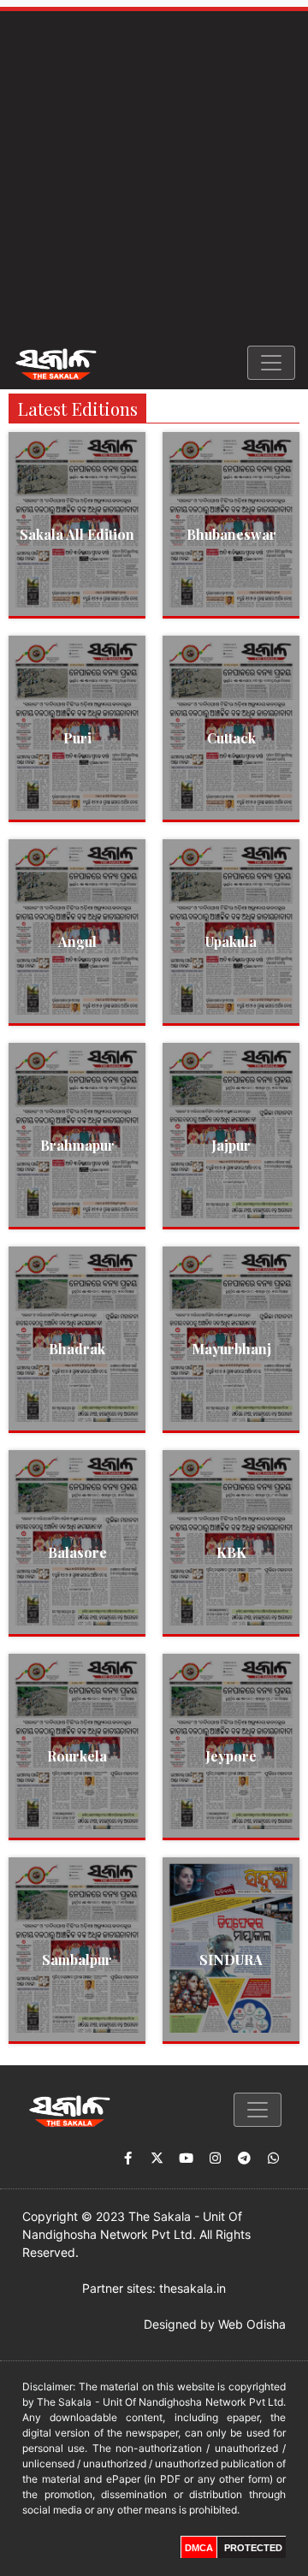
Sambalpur (77, 1960)
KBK (231, 1552)
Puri (77, 738)
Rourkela (77, 1756)
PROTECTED (253, 2548)
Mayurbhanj (231, 1349)
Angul (77, 942)
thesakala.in (192, 2288)
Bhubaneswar (231, 534)
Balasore (77, 1552)
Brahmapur (77, 1145)
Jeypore (231, 1756)
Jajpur (231, 1145)
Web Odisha (252, 2324)
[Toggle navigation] (271, 363)
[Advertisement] (154, 174)
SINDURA (231, 1960)
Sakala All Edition (77, 534)
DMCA (199, 2548)
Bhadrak (77, 1349)
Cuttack (231, 738)
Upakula (231, 942)
